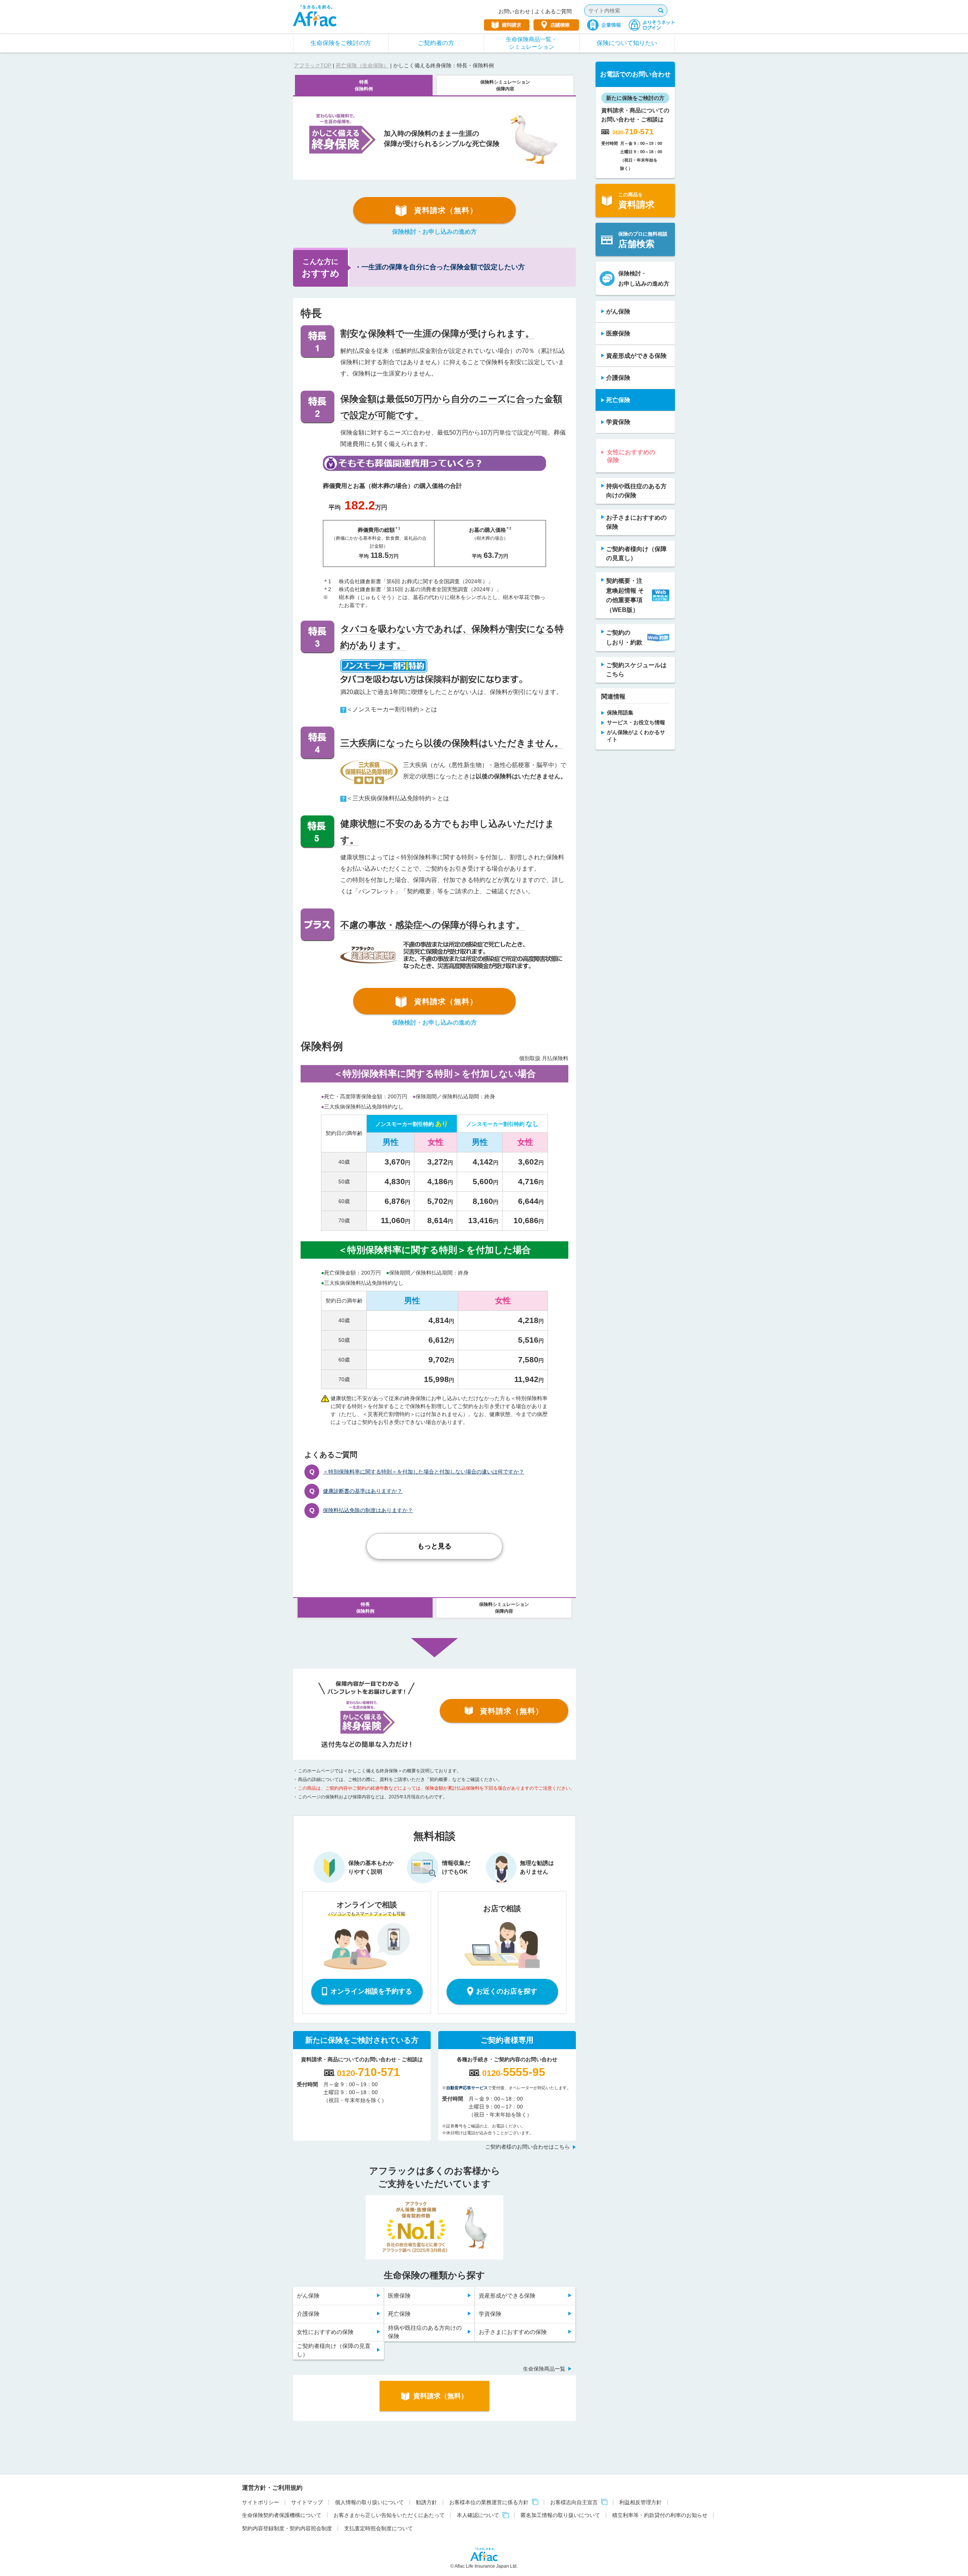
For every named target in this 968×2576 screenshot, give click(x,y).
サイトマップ (307, 2502)
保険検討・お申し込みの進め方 (434, 232)
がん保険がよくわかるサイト (636, 736)
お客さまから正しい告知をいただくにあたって (389, 2515)
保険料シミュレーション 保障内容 (505, 85)
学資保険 (490, 2314)
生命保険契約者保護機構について (282, 2515)
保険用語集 (620, 713)
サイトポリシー (261, 2502)
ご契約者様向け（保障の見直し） (334, 2350)
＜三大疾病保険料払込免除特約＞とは (398, 798)
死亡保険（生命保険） (362, 65)
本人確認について (478, 2515)
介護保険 (308, 2314)
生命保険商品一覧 (544, 2369)
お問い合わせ (514, 11)
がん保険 (308, 2296)
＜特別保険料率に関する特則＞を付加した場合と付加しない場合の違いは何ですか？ (423, 1472)
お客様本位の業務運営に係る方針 (489, 2502)
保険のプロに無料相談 (643, 240)
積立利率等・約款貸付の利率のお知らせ (660, 2515)
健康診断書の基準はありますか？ (363, 1491)
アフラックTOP (313, 65)
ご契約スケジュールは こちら (636, 670)
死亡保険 (399, 2314)
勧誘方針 (427, 2502)
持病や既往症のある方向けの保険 (425, 2332)
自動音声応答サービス (467, 2088)
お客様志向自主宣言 (574, 2502)
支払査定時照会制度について (379, 2528)
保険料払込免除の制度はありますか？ (368, 1510)
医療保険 (399, 2296)
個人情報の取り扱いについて (369, 2502)
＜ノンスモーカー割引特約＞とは (392, 709)
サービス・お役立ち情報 (636, 722)
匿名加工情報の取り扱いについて (560, 2515)
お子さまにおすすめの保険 (513, 2332)
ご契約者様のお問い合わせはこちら (527, 2147)
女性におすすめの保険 (325, 2332)
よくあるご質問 (553, 11)
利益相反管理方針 (641, 2502)
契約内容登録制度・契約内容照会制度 (287, 2528)
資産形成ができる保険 (507, 2296)
